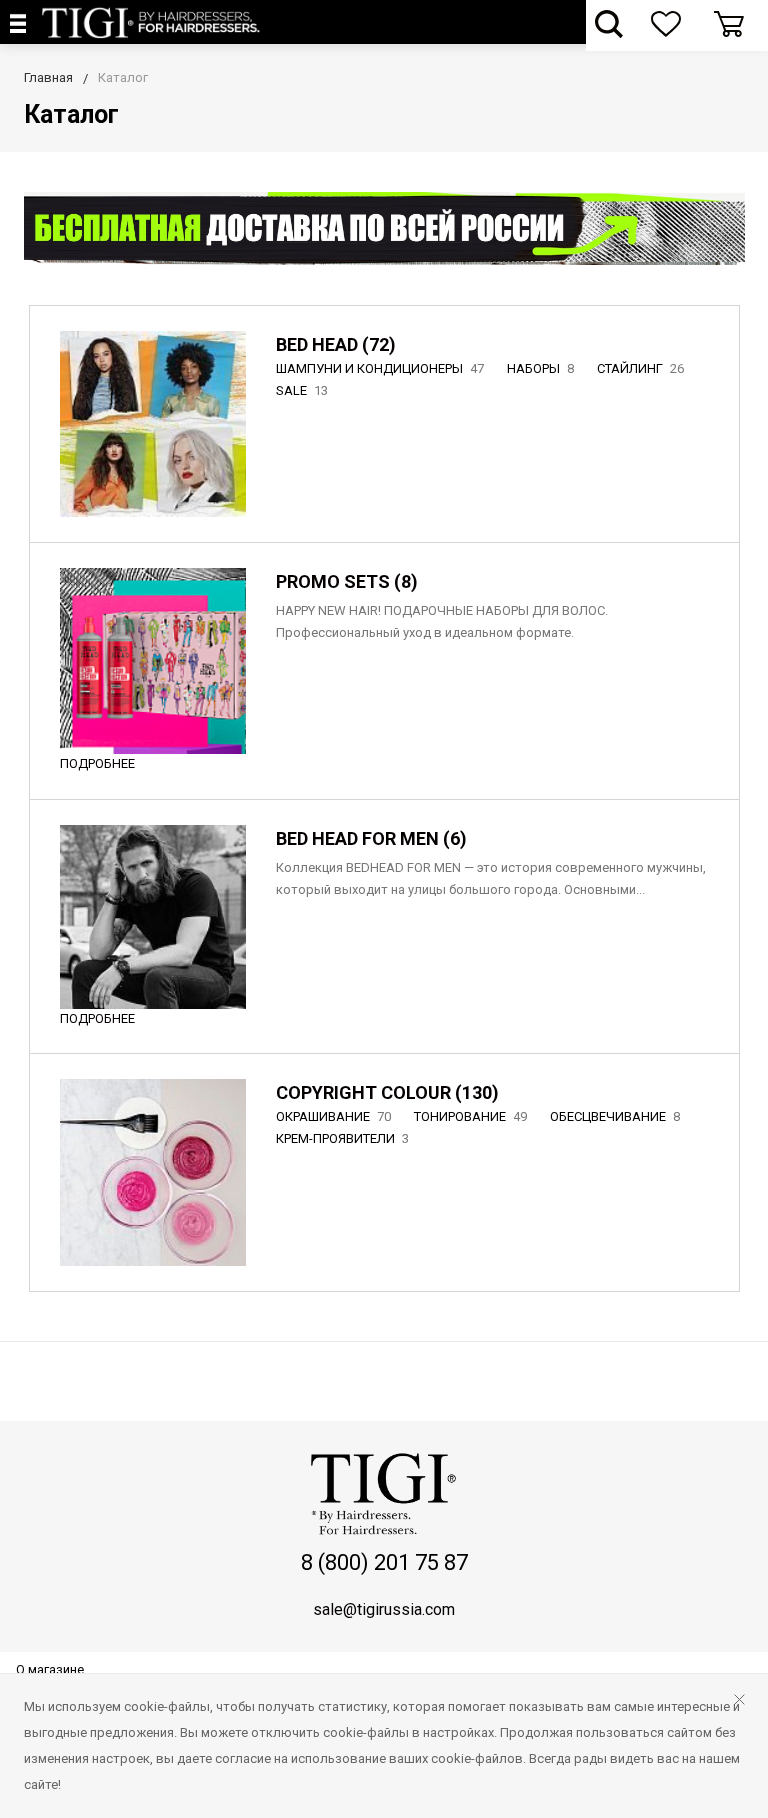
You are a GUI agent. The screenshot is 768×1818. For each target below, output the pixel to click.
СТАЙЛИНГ (640, 368)
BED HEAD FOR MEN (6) (371, 838)
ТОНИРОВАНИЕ (470, 1116)
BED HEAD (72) (336, 344)
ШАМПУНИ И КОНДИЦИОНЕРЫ (380, 368)
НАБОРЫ (540, 368)
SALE (302, 390)
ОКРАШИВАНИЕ (333, 1116)
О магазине (50, 1669)
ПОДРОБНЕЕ (97, 763)
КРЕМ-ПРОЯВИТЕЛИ (342, 1138)
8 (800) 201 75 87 (384, 1562)
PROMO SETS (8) (347, 581)
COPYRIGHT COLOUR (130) (387, 1092)
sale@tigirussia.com (384, 1609)
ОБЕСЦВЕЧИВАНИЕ (615, 1116)
